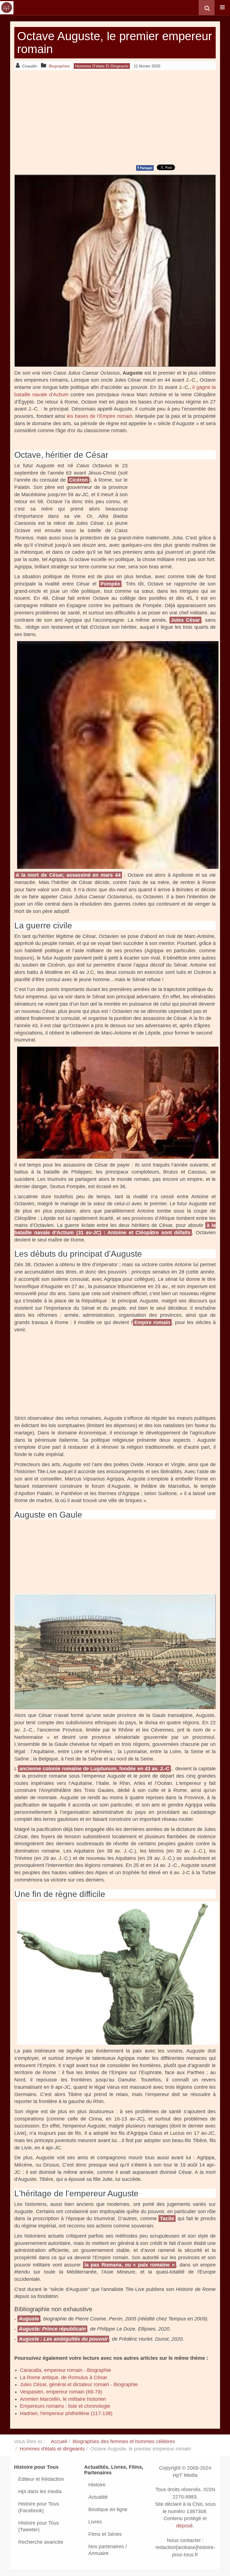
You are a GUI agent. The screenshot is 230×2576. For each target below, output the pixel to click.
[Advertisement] (115, 117)
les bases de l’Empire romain (100, 416)
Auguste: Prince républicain (52, 2329)
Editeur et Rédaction (41, 2479)
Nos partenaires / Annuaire (108, 2550)
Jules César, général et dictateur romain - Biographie (79, 2384)
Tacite (167, 2219)
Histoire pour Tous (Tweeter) (39, 2526)
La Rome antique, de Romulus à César (64, 2377)
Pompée (110, 584)
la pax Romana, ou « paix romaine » (130, 2265)
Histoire (97, 2485)
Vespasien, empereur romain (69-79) (61, 2392)
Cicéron (78, 480)
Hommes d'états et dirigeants (52, 2449)
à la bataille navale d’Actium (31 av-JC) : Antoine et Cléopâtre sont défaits (115, 1229)
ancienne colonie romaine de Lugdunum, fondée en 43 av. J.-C (94, 1769)
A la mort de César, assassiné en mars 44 (68, 875)
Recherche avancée (41, 2542)
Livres (95, 2522)
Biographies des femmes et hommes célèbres (124, 2441)
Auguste (29, 2319)
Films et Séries (105, 2534)
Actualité (98, 2497)
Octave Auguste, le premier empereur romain (115, 43)
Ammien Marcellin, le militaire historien (63, 2399)
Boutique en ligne (108, 2509)
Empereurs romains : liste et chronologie (65, 2406)
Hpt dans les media (40, 2491)
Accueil (59, 2441)
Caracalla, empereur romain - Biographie (65, 2370)
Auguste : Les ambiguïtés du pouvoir (63, 2339)
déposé (184, 2526)
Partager (145, 168)
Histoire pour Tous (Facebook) (39, 2507)
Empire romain (152, 1322)
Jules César (185, 620)
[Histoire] (7, 8)
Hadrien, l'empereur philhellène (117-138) (66, 2413)
